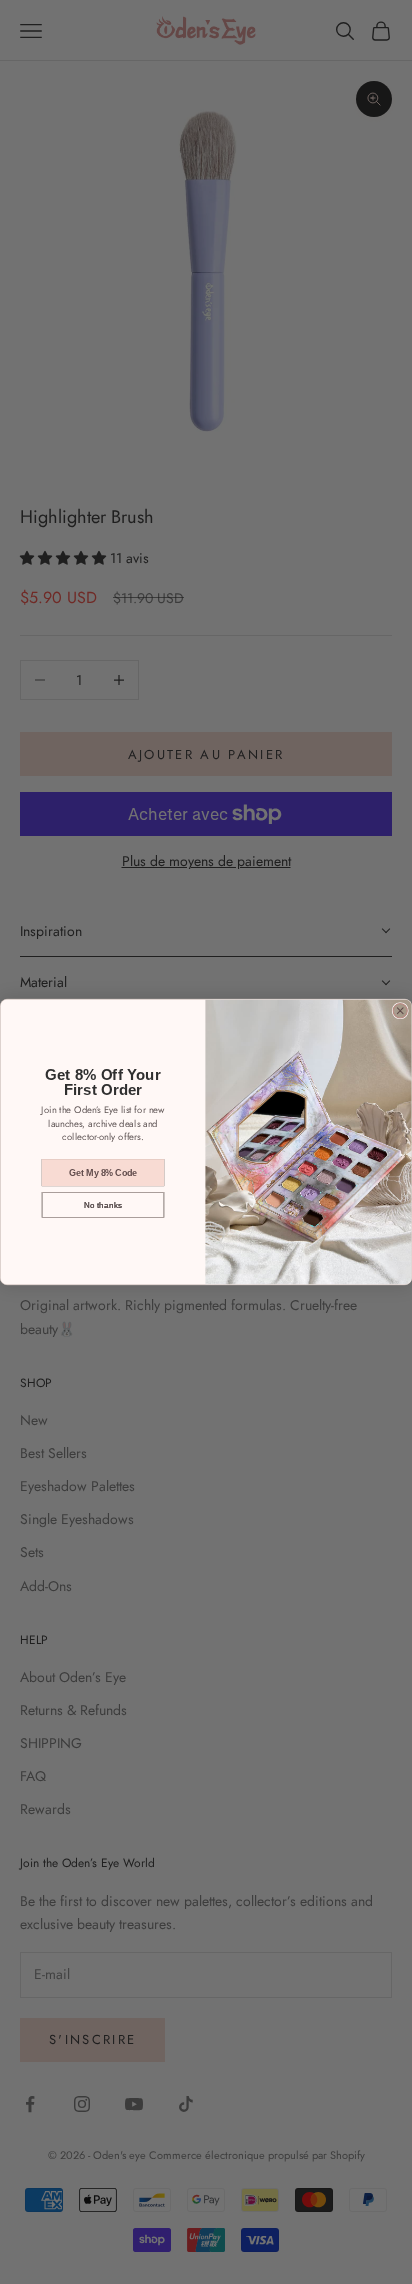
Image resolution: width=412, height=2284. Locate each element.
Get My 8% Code (103, 1172)
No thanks (103, 1204)
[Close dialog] (400, 1011)
